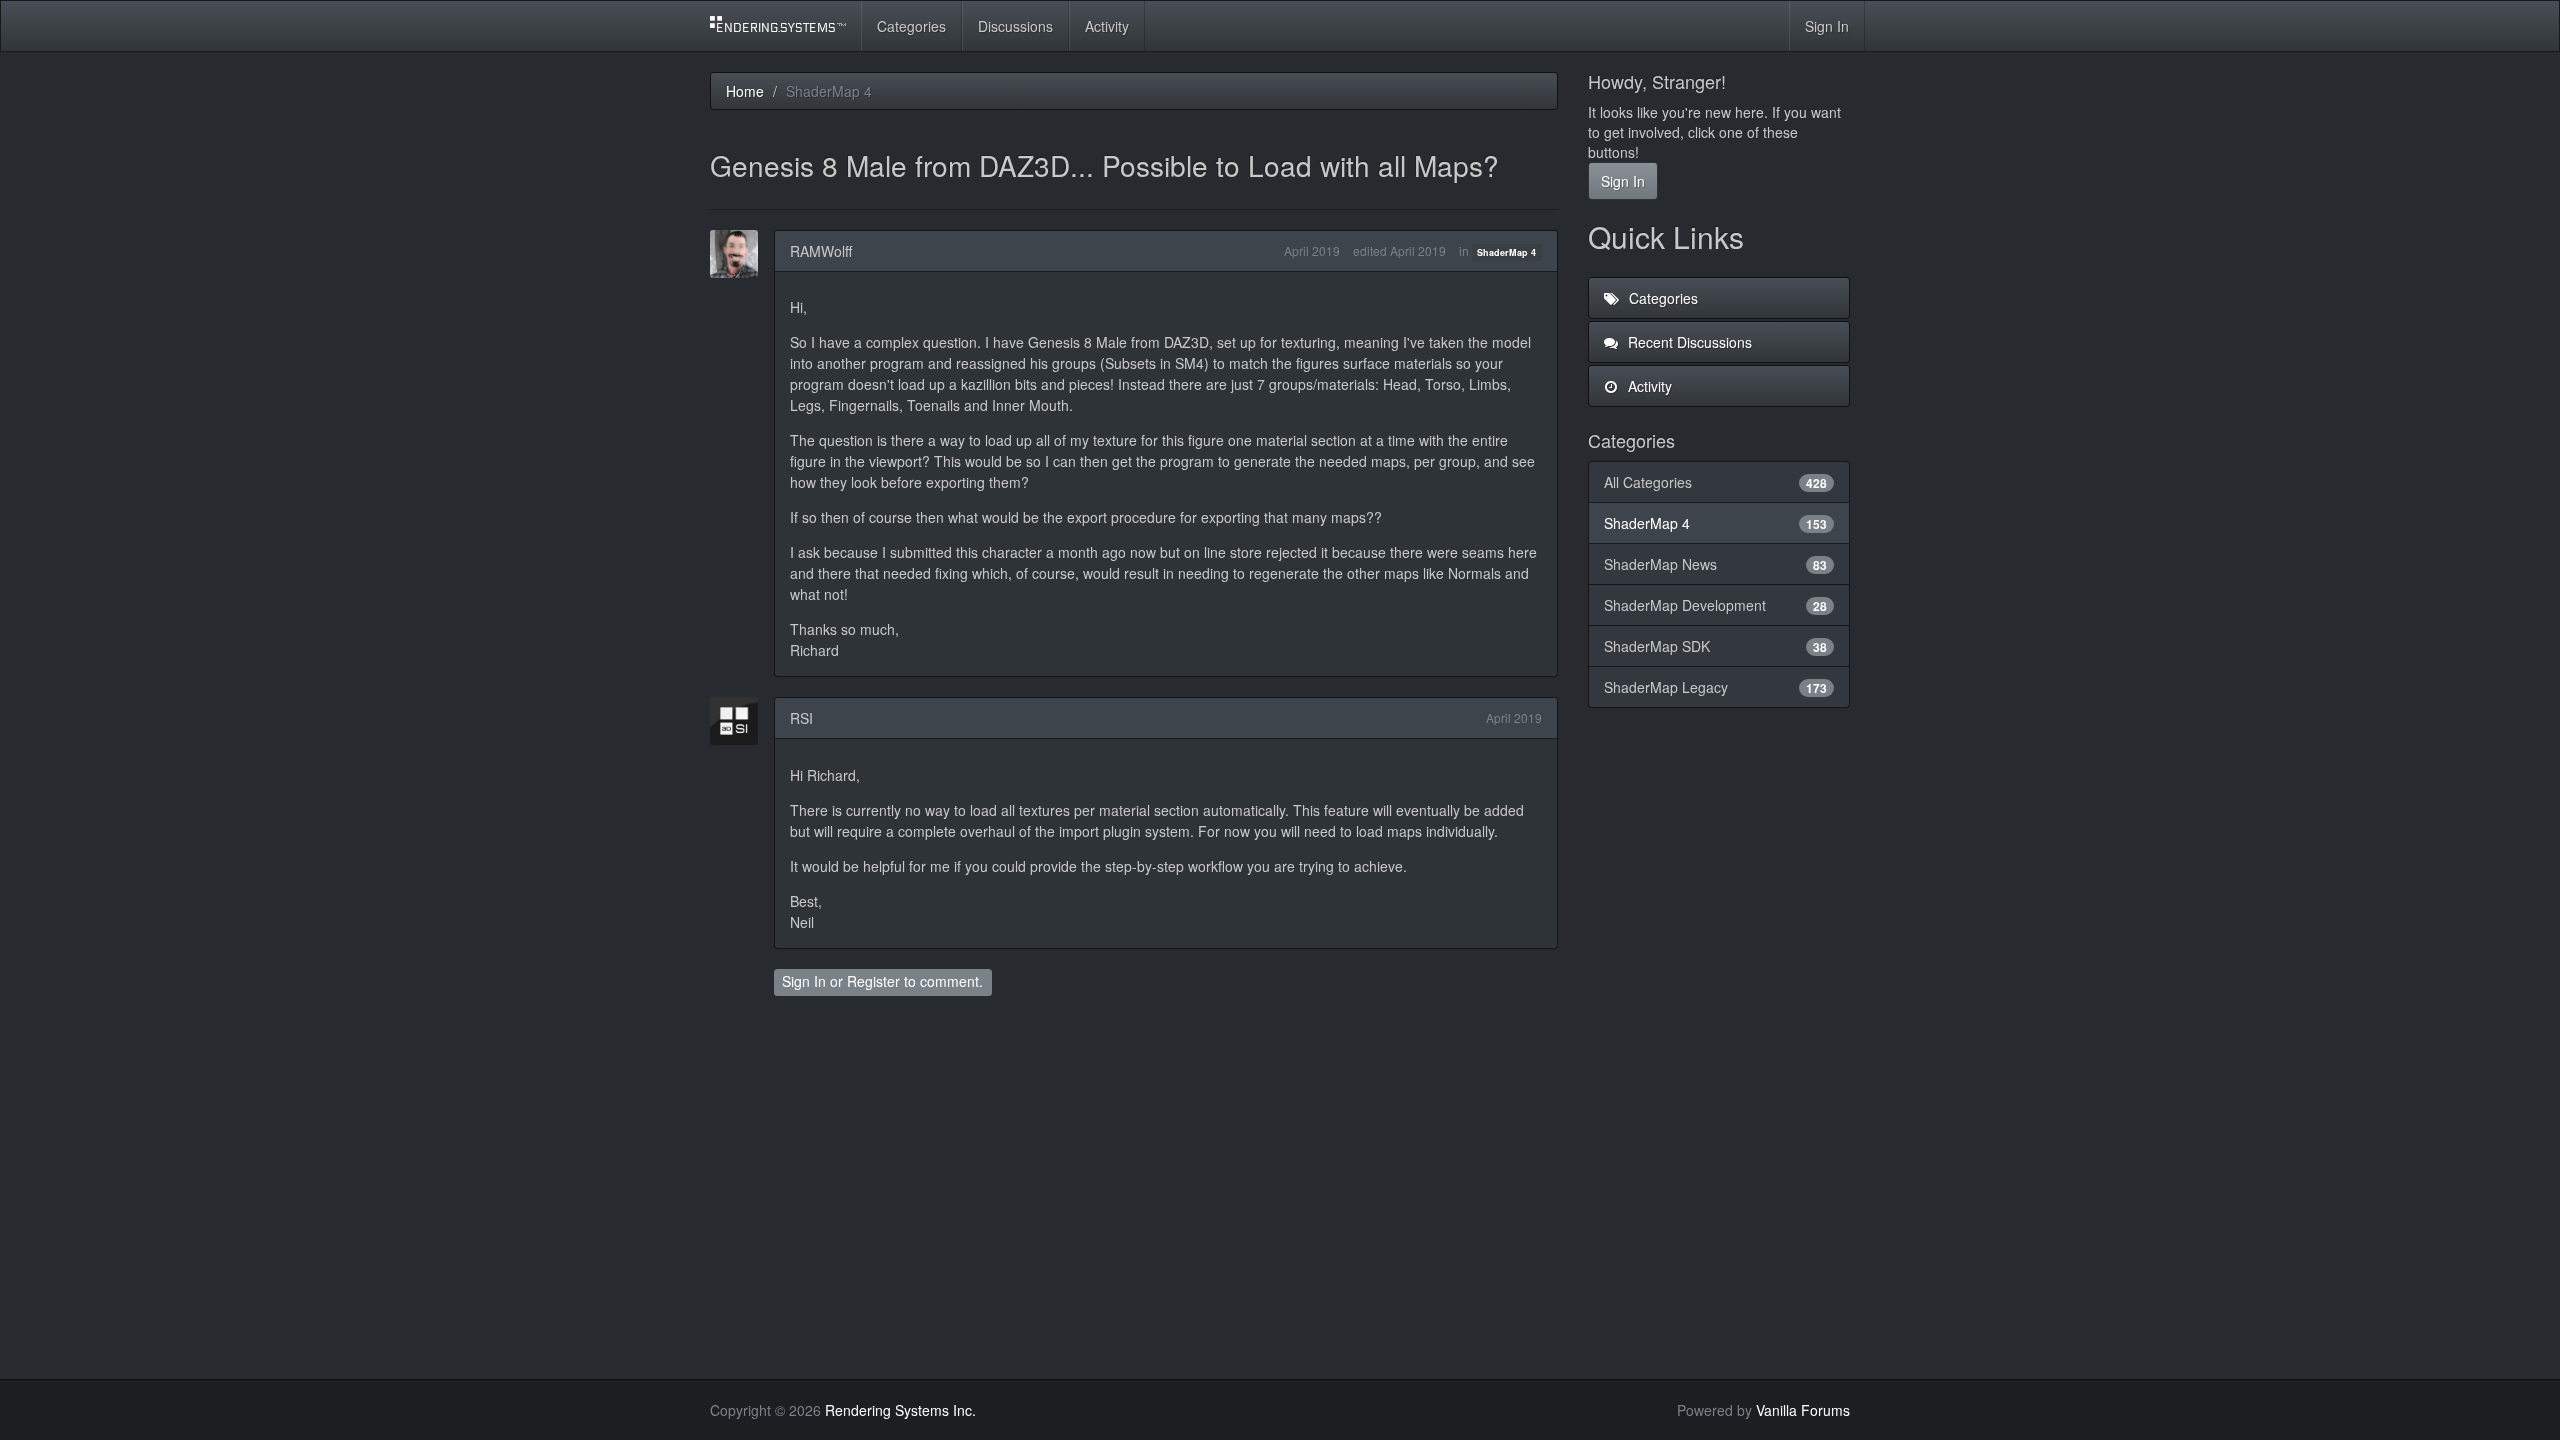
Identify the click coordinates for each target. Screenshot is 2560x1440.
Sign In (1827, 26)
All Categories (1716, 482)
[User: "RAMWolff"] (740, 254)
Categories (911, 26)
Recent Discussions (1688, 342)
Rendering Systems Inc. (900, 1410)
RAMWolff (821, 251)
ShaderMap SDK (1716, 646)
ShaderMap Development (1716, 605)
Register (873, 981)
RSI (801, 718)
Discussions (1015, 26)
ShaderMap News (1716, 564)
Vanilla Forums (1803, 1410)
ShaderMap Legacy (1716, 687)
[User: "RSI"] (740, 721)
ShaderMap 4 (1506, 252)
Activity (1107, 26)
